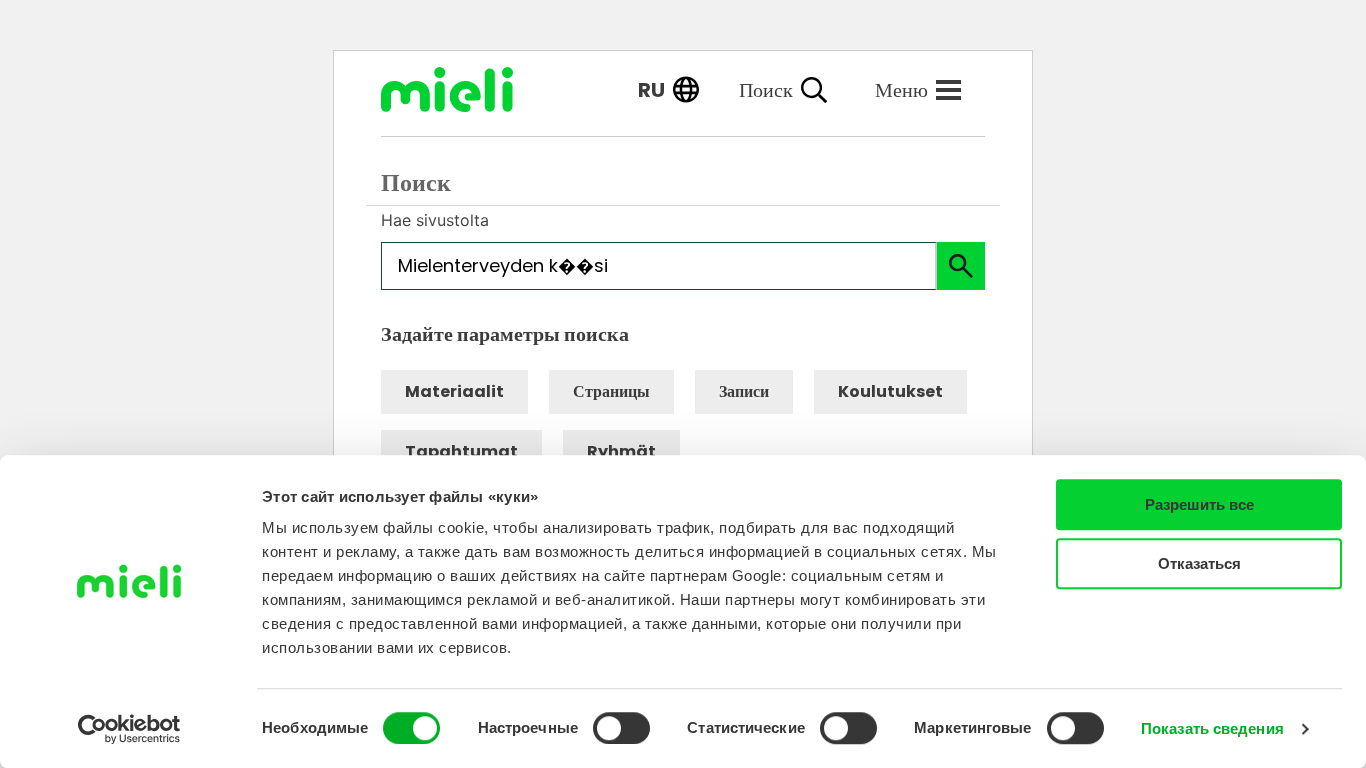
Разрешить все (1199, 504)
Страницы (611, 391)
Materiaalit (454, 391)
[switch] (621, 728)
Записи (744, 391)
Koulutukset (890, 391)
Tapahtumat (461, 451)
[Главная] (462, 89)
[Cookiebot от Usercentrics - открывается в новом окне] (129, 729)
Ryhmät (621, 451)
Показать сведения (1212, 728)
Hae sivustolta (435, 220)
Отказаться (1199, 563)
